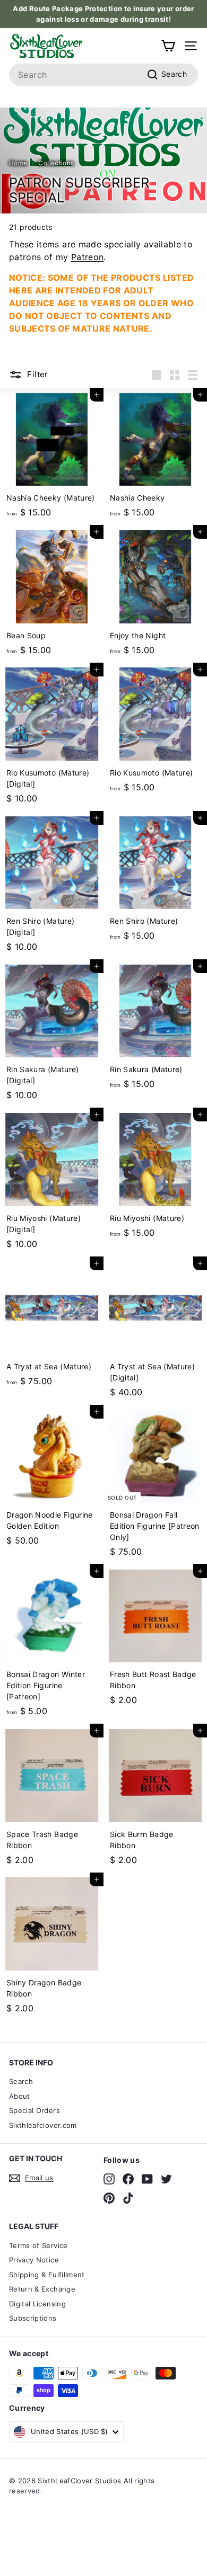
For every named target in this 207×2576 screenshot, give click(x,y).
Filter (37, 374)
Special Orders (34, 2110)
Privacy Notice (34, 2260)
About (20, 2096)
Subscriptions (33, 2318)
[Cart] (168, 46)
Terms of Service (38, 2245)
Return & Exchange (42, 2289)
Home (18, 163)
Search (21, 2081)
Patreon (87, 257)
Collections (56, 163)
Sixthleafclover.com (43, 2125)
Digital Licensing (37, 2304)
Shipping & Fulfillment (47, 2275)
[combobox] (103, 75)
